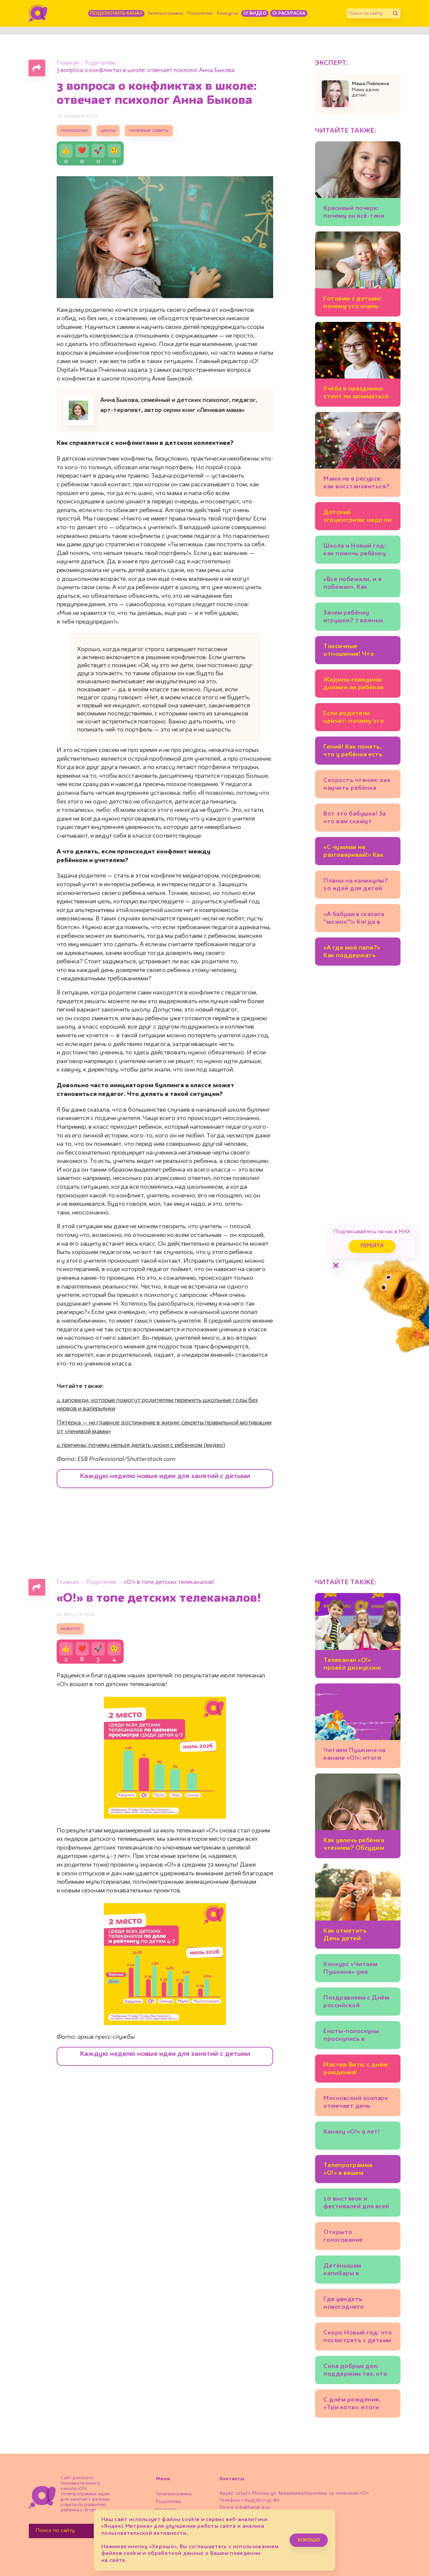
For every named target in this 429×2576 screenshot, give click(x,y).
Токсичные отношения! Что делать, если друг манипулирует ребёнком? (351, 651)
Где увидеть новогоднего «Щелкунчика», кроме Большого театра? (357, 2304)
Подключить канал (116, 13)
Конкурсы (228, 13)
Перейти (372, 1246)
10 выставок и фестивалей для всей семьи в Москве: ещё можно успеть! (356, 2204)
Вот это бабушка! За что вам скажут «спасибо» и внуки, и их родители (355, 819)
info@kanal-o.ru (253, 2507)
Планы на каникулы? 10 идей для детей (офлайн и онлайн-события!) (356, 886)
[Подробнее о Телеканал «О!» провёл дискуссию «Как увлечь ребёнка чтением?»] (358, 1635)
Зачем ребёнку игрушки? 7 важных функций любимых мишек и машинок (353, 618)
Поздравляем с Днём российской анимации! (356, 2003)
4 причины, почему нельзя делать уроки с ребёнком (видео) (141, 1445)
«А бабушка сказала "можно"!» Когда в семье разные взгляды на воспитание (358, 919)
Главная (68, 63)
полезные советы (149, 131)
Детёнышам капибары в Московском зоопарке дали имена (357, 2271)
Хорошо (309, 2540)
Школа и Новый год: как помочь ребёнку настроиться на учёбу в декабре (358, 551)
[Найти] (395, 13)
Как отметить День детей (345, 1935)
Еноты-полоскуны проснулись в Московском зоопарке (351, 2036)
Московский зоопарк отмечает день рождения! (356, 2103)
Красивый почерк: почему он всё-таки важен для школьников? (354, 213)
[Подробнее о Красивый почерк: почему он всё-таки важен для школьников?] (358, 184)
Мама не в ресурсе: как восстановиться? (357, 483)
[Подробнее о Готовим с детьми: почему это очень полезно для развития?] (358, 274)
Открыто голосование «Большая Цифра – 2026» (352, 2237)
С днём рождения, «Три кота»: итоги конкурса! (352, 2405)
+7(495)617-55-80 (260, 2500)
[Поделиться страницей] (37, 68)
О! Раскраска (289, 13)
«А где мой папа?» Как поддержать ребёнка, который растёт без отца (352, 953)
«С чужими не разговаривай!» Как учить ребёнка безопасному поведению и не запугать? (353, 852)
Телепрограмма (165, 13)
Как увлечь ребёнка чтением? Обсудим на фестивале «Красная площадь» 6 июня (357, 1845)
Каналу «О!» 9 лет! (352, 2132)
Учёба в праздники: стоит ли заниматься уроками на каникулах (356, 394)
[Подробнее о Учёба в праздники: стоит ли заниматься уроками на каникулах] (358, 364)
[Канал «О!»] (38, 13)
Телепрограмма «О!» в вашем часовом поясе (348, 2170)
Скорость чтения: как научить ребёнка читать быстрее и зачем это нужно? (357, 785)
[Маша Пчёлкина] (335, 94)
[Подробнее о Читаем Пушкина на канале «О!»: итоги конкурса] (358, 1726)
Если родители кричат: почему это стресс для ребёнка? (356, 718)
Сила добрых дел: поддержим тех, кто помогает (355, 2371)
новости (70, 1629)
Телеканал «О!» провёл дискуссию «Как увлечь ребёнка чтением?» (355, 1665)
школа (108, 131)
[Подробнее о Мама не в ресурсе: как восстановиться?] (358, 454)
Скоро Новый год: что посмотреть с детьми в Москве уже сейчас (358, 2338)
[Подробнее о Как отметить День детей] (358, 1906)
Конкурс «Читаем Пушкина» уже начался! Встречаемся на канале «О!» (357, 1969)
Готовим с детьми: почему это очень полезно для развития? (353, 304)
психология (74, 131)
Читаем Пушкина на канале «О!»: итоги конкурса (355, 1755)
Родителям (200, 13)
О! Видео (255, 13)
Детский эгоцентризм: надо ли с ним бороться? (357, 517)
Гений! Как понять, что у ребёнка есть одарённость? (353, 752)
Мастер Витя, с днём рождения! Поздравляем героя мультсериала (356, 2070)
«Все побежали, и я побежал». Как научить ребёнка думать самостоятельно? (352, 584)
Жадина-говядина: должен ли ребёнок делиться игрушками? (354, 685)
